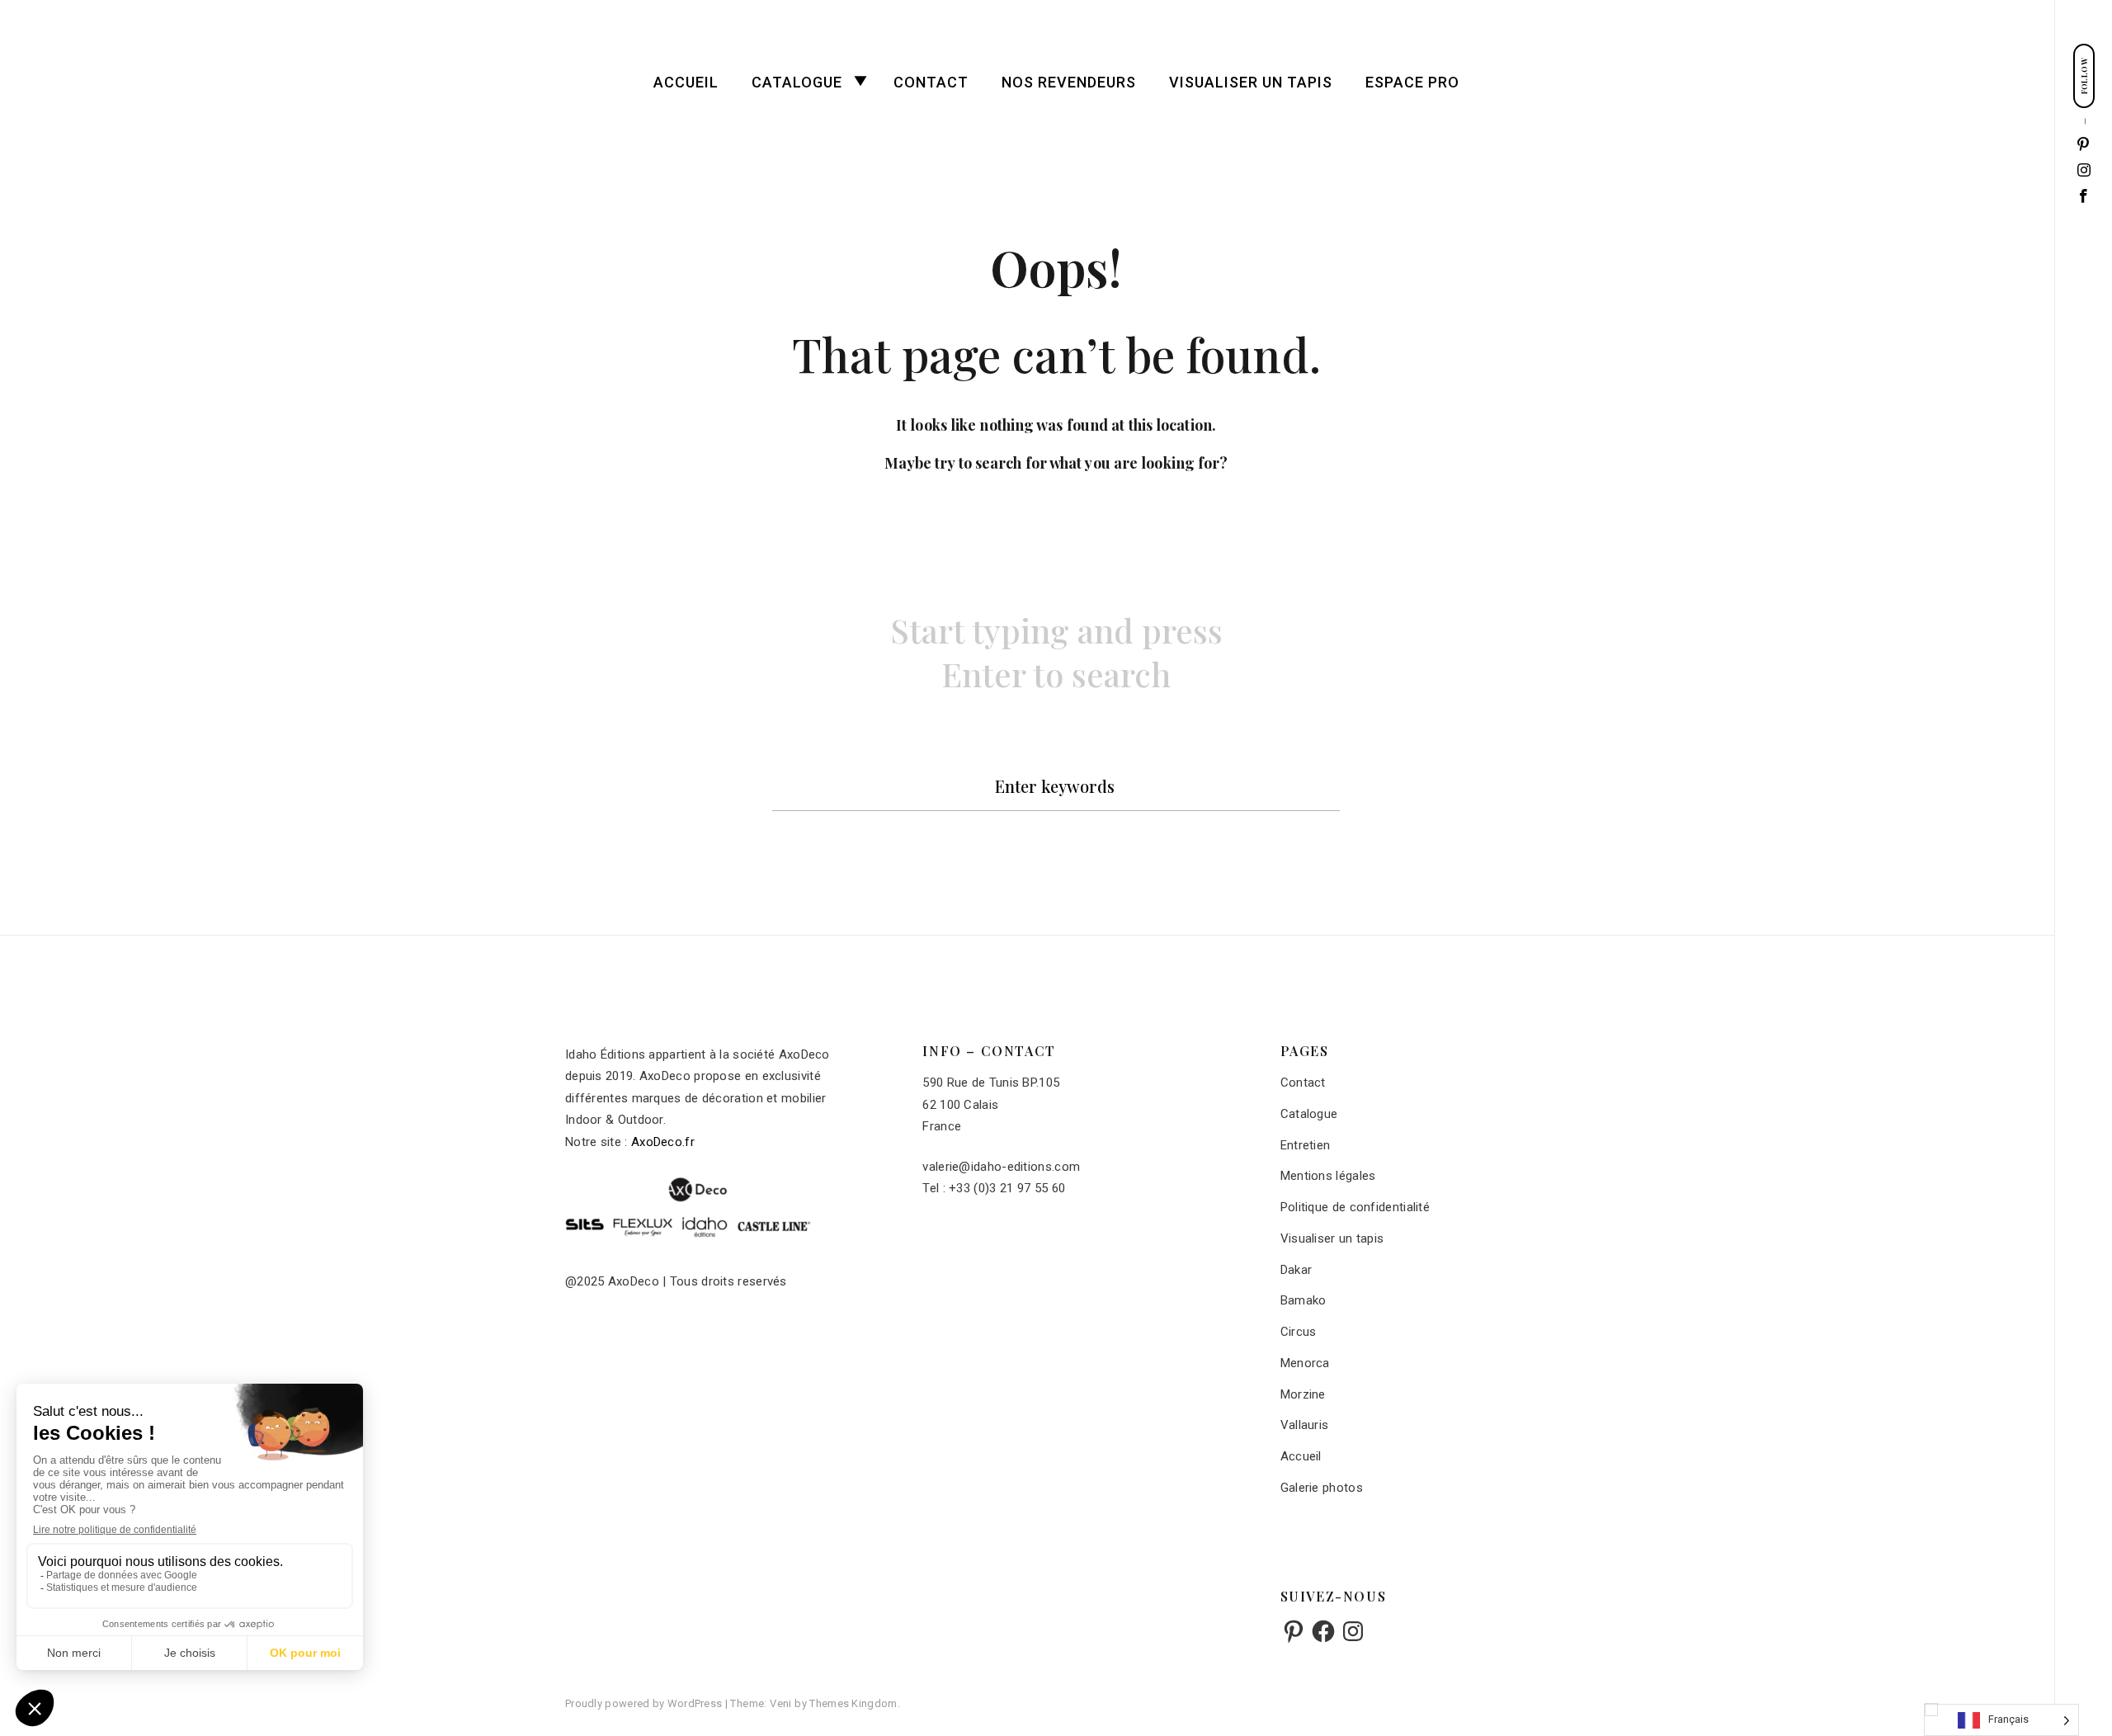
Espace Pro (1412, 82)
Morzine (1303, 1394)
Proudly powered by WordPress (645, 1703)
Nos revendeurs (1069, 82)
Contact (931, 82)
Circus (1299, 1332)
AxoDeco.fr (663, 1142)
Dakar (1296, 1270)
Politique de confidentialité (1355, 1207)
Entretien (1306, 1145)
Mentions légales (1328, 1176)
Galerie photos (1322, 1488)
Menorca (1305, 1363)
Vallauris (1305, 1425)
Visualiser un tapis (1251, 82)
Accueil (686, 82)
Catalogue (797, 82)
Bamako (1303, 1300)
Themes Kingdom (853, 1703)
